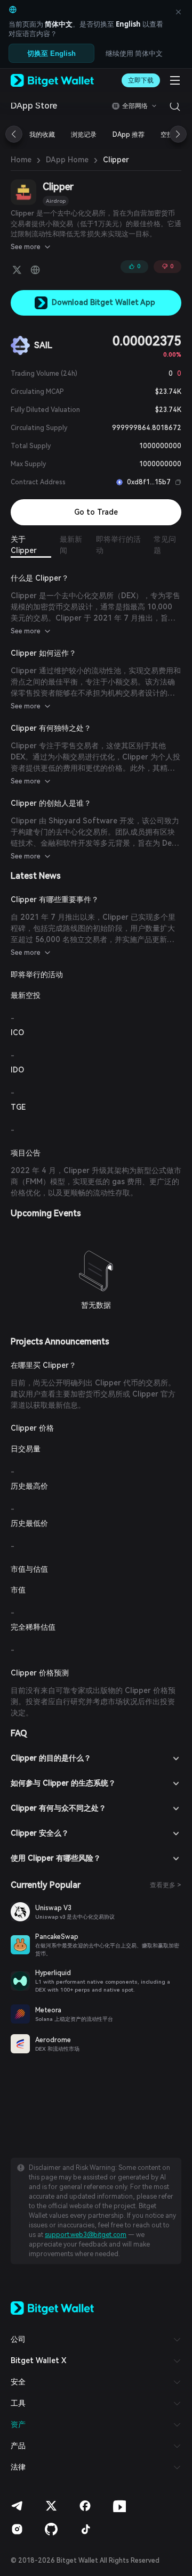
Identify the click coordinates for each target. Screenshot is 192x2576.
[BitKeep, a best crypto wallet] (52, 2307)
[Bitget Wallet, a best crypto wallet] (52, 80)
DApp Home (67, 160)
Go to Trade (96, 512)
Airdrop (56, 201)
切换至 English (51, 53)
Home (21, 160)
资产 (18, 2424)
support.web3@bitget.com (86, 2235)
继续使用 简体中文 (134, 53)
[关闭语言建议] (178, 12)
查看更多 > (166, 1885)
